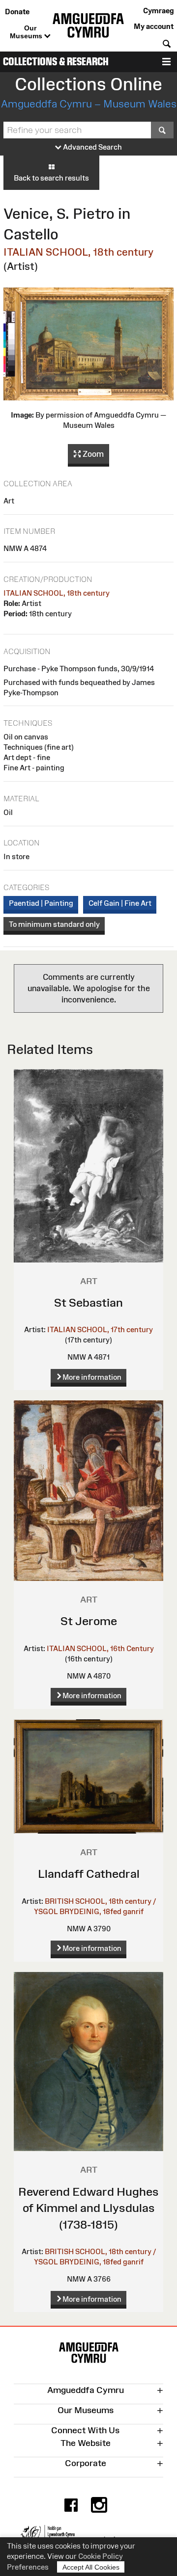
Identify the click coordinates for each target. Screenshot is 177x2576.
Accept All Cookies (91, 2567)
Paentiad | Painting (41, 903)
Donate (17, 12)
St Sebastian (88, 1302)
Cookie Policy (101, 2556)
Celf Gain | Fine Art (120, 903)
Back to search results (51, 178)
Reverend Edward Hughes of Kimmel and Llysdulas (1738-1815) (88, 2208)
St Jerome (89, 1621)
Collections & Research (56, 62)
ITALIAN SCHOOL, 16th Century (100, 1648)
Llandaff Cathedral (89, 1874)
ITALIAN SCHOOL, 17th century (100, 1329)
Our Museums (27, 32)
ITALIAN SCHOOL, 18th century (78, 252)
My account (154, 26)
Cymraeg (158, 11)
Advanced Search (92, 147)
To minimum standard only (54, 924)
